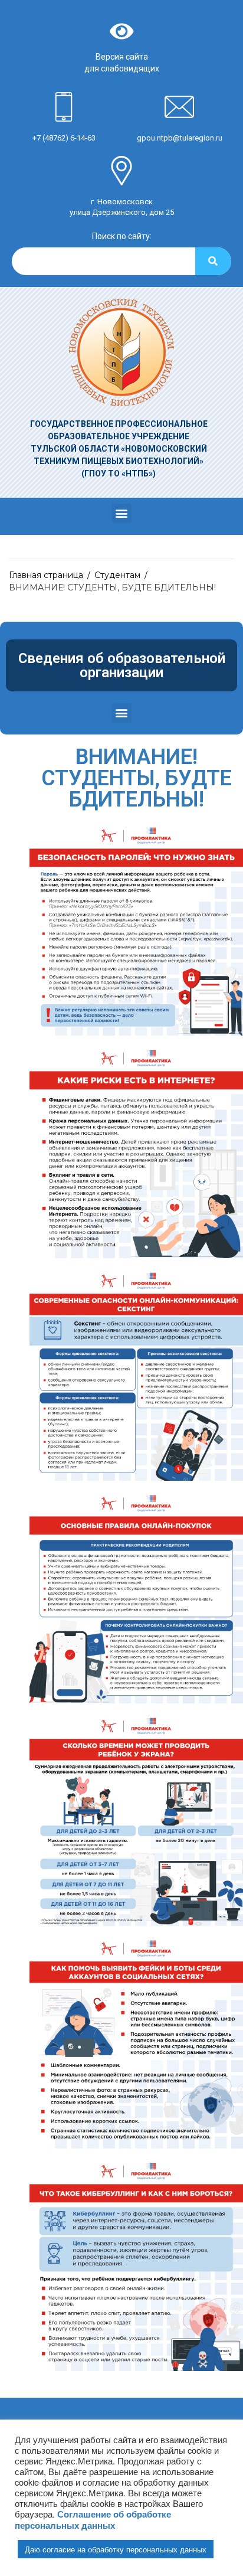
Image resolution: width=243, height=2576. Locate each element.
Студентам (117, 575)
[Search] (213, 261)
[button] (122, 513)
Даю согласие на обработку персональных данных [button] (116, 2549)
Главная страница (46, 575)
